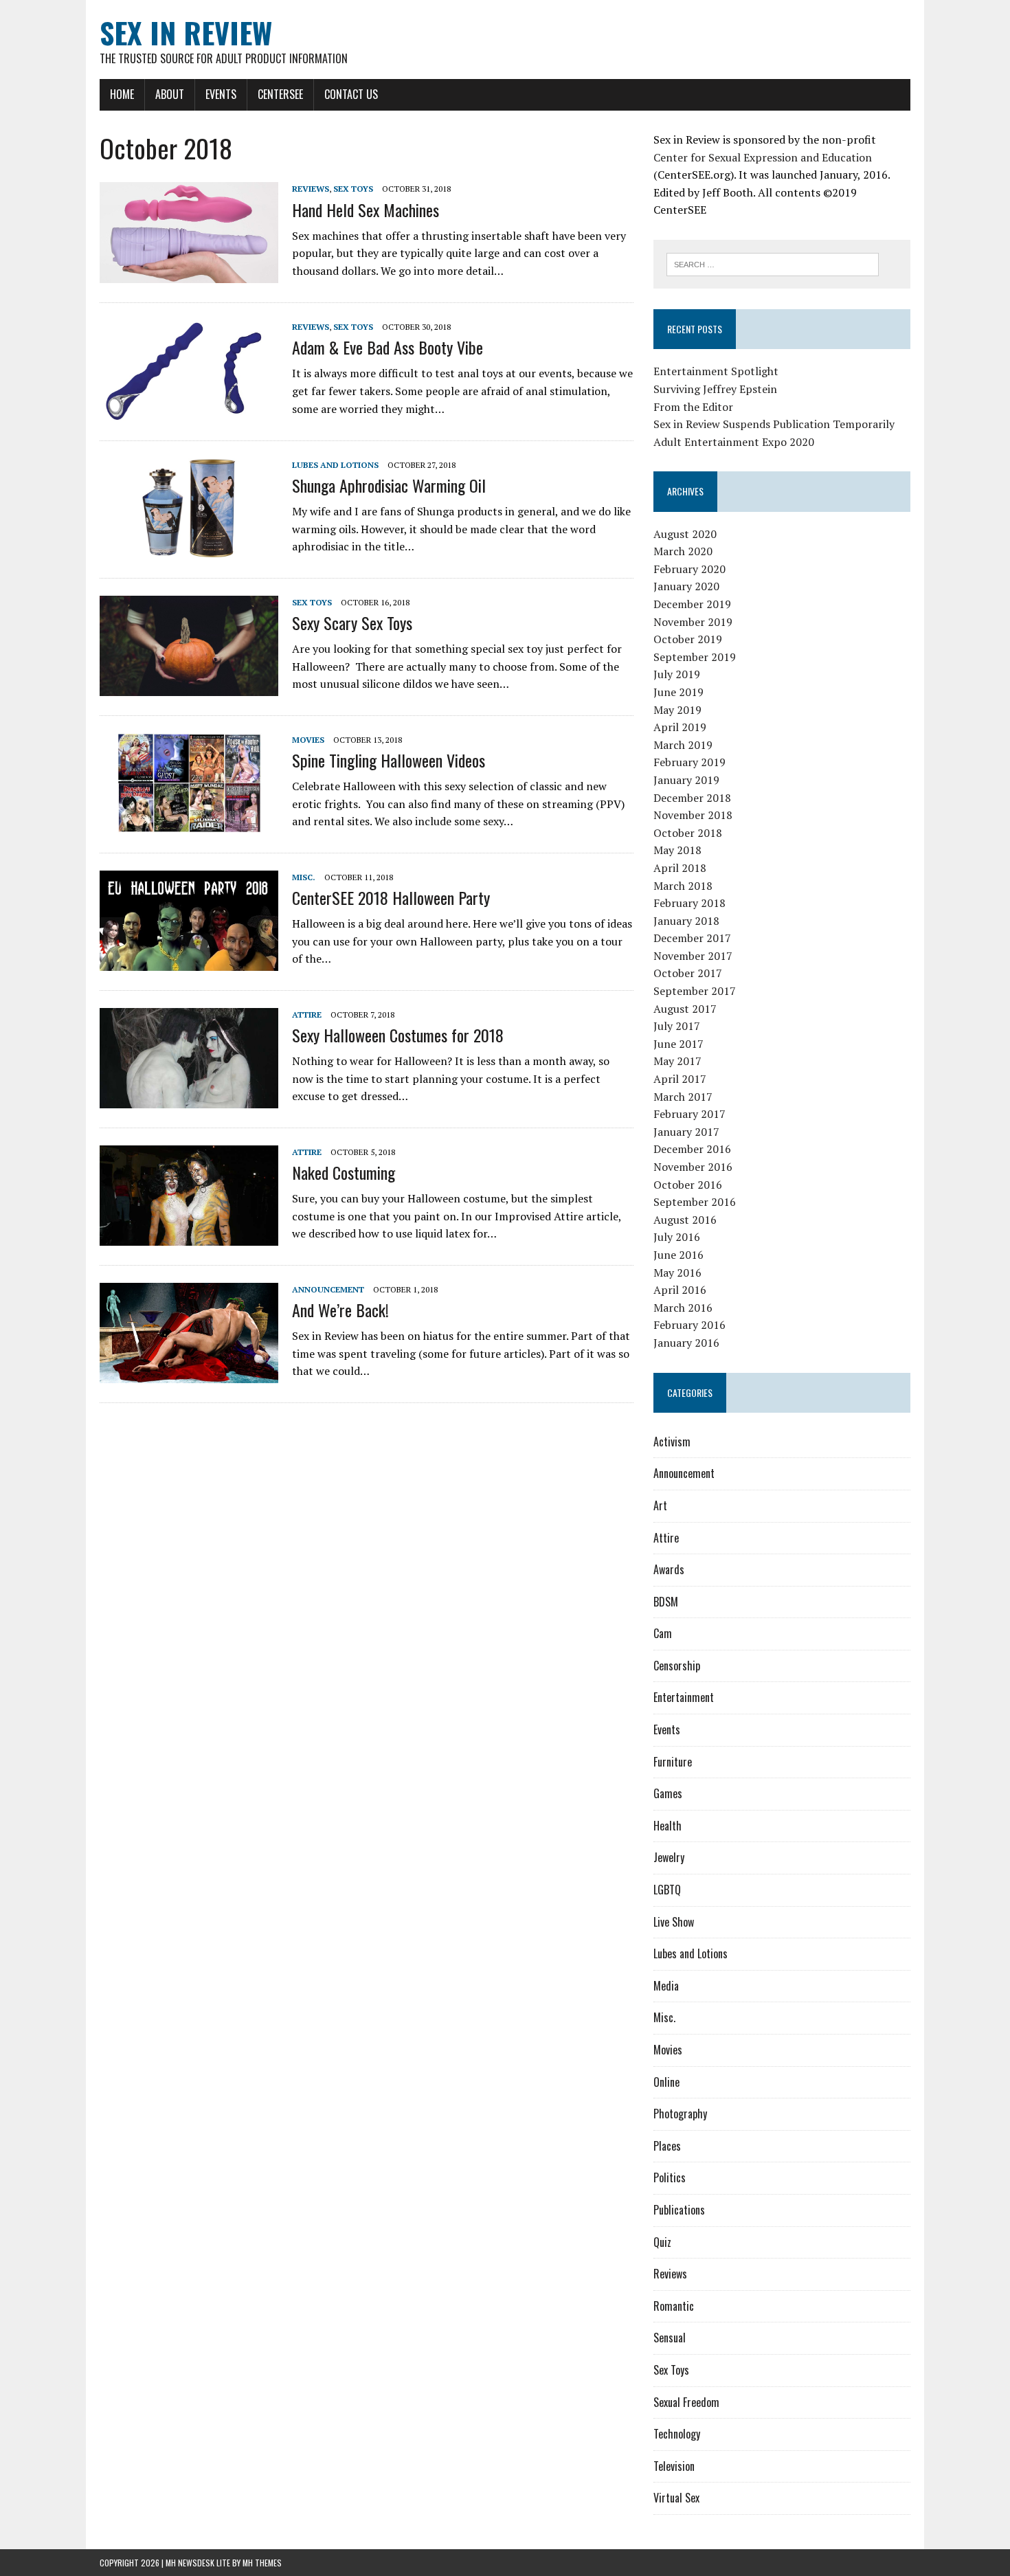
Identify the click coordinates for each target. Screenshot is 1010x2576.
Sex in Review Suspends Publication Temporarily (774, 424)
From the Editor (693, 407)
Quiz (662, 2242)
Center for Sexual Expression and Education (763, 157)
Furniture (673, 1762)
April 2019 (680, 727)
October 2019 (688, 639)
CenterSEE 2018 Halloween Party (391, 897)
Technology (677, 2434)
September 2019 (695, 657)
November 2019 (693, 622)
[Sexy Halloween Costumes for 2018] (189, 1099)
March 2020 (683, 551)
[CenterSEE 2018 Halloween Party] (189, 961)
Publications (679, 2210)
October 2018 (688, 833)
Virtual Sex (676, 2498)
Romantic (674, 2306)
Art (660, 1505)
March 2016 (683, 1308)
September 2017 (695, 991)
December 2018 (692, 798)
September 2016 (695, 1202)
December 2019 (692, 604)
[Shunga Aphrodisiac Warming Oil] (189, 549)
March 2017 (683, 1097)
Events (221, 94)
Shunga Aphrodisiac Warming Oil (389, 485)
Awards (669, 1569)
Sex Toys (353, 189)
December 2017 (692, 938)
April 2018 (680, 868)
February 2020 (689, 569)
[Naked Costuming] (189, 1236)
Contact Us (351, 94)
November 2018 (693, 815)
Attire (307, 1015)
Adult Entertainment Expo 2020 (734, 442)
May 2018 (677, 850)
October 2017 (688, 973)
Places (667, 2146)
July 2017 (677, 1026)
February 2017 (689, 1114)
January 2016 (686, 1343)
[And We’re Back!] (189, 1374)
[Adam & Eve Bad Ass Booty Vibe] (189, 412)
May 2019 (677, 710)
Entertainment (684, 1697)
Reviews (311, 189)
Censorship (677, 1666)
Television (674, 2466)
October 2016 (688, 1185)
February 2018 (689, 903)
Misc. (304, 877)
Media (666, 1986)
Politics (670, 2177)
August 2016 (685, 1220)
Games (668, 1793)
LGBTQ (667, 1890)
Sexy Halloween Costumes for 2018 (398, 1035)
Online (666, 2082)
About (170, 94)
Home (122, 94)
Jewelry (669, 1857)
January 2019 (686, 780)
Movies (308, 740)
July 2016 (677, 1237)
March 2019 (683, 745)
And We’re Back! (340, 1310)
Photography (680, 2114)
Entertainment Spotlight (716, 371)
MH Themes (262, 2563)
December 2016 (692, 1149)
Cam (663, 1633)
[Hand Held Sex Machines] (189, 273)
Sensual (670, 2338)
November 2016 (693, 1167)
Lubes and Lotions (335, 465)
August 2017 (685, 1009)
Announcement (328, 1289)
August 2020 (685, 534)
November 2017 (693, 956)
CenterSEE (280, 94)
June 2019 (678, 692)
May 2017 (677, 1061)
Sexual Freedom (686, 2402)
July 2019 (677, 674)
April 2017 (680, 1079)
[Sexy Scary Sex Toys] (189, 686)
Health (667, 1826)
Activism (672, 1442)
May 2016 (677, 1273)
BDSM (666, 1602)
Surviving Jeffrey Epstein (715, 389)
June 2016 (678, 1255)
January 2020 (686, 586)
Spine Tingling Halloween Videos (389, 760)
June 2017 (678, 1044)
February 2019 (689, 762)
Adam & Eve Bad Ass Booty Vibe (388, 347)
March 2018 (683, 886)
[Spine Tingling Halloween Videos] (189, 824)
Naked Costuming (344, 1172)
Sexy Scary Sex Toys (352, 623)
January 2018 (686, 921)
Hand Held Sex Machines (366, 210)
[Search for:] (773, 263)
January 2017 (686, 1132)
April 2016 (680, 1290)
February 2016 (689, 1325)
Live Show (674, 1922)
